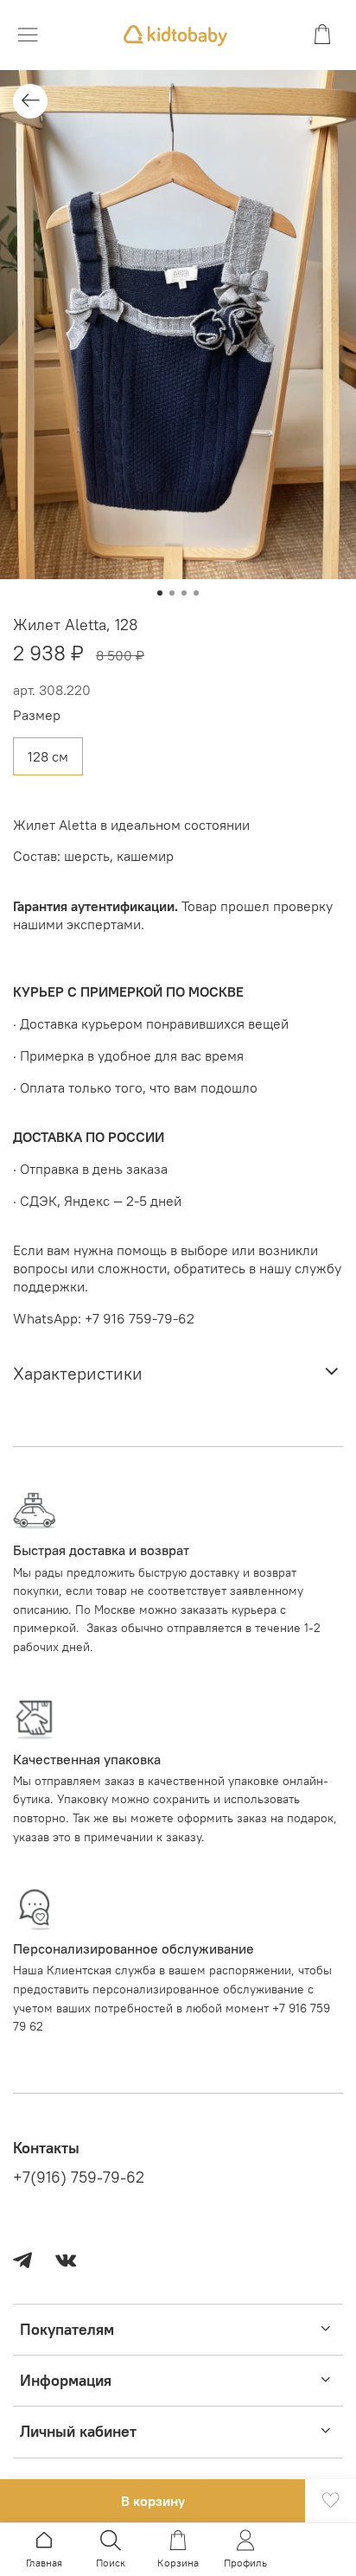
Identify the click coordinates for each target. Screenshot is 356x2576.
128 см (48, 756)
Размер (37, 715)
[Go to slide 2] (172, 593)
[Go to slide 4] (196, 593)
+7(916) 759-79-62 (79, 2177)
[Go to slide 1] (160, 593)
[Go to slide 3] (184, 593)
